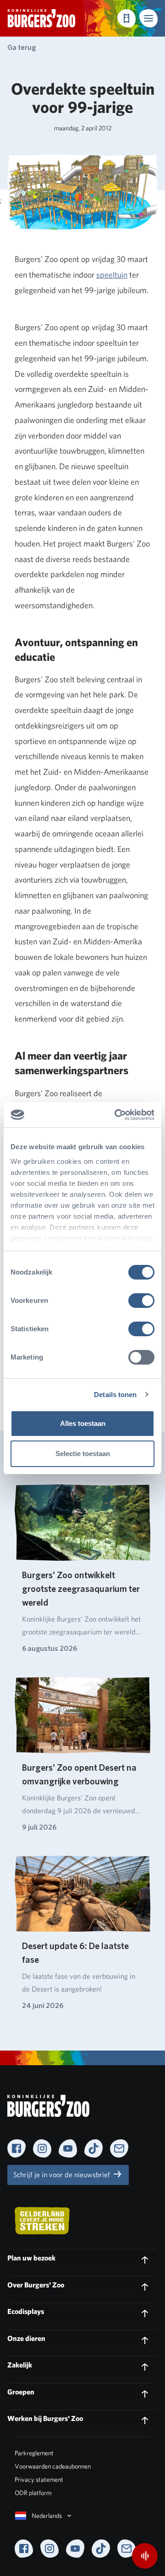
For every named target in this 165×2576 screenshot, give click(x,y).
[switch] (141, 1301)
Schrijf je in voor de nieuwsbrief (63, 2175)
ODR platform (33, 2493)
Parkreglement (34, 2453)
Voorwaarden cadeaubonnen (53, 2466)
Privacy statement (39, 2480)
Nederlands (47, 2516)
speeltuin (112, 275)
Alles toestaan (83, 1423)
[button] (148, 18)
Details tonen (115, 1395)
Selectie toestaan (83, 1454)
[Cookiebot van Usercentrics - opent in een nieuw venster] (116, 1115)
